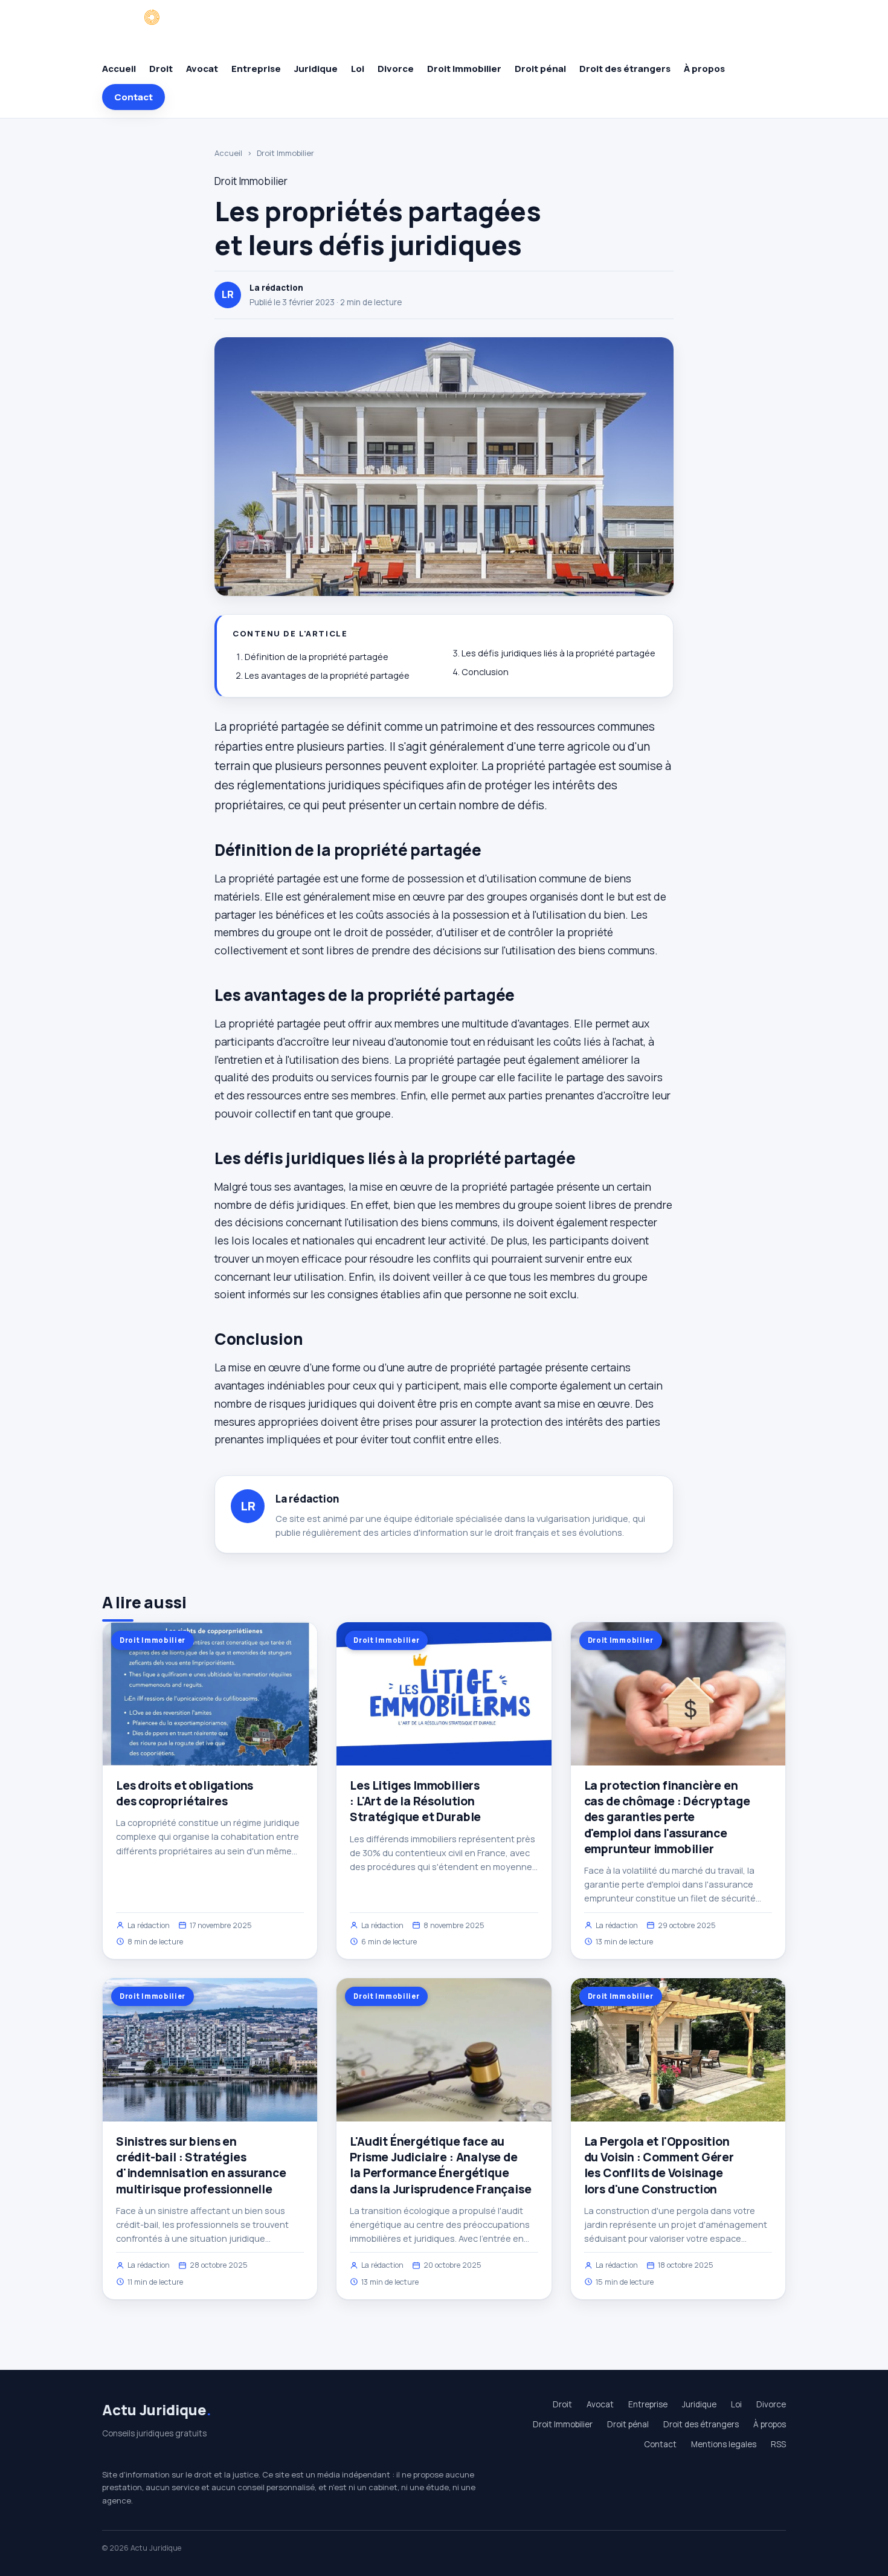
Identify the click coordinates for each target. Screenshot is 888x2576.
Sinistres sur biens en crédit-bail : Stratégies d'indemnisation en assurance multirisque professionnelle (201, 2165)
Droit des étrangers (625, 69)
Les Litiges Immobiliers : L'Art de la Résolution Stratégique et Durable (415, 1801)
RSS (778, 2444)
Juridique (316, 69)
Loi (358, 69)
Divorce (396, 69)
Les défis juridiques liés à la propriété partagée (558, 653)
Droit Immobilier (464, 69)
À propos (704, 69)
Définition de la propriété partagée (317, 657)
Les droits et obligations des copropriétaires (185, 1793)
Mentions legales (724, 2444)
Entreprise (256, 69)
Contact (134, 97)
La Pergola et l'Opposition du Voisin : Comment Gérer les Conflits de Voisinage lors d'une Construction (659, 2165)
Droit (161, 69)
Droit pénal (540, 69)
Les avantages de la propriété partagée (327, 675)
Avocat (202, 69)
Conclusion (485, 672)
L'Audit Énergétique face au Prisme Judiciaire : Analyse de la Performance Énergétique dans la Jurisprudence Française (440, 2165)
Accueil (119, 69)
